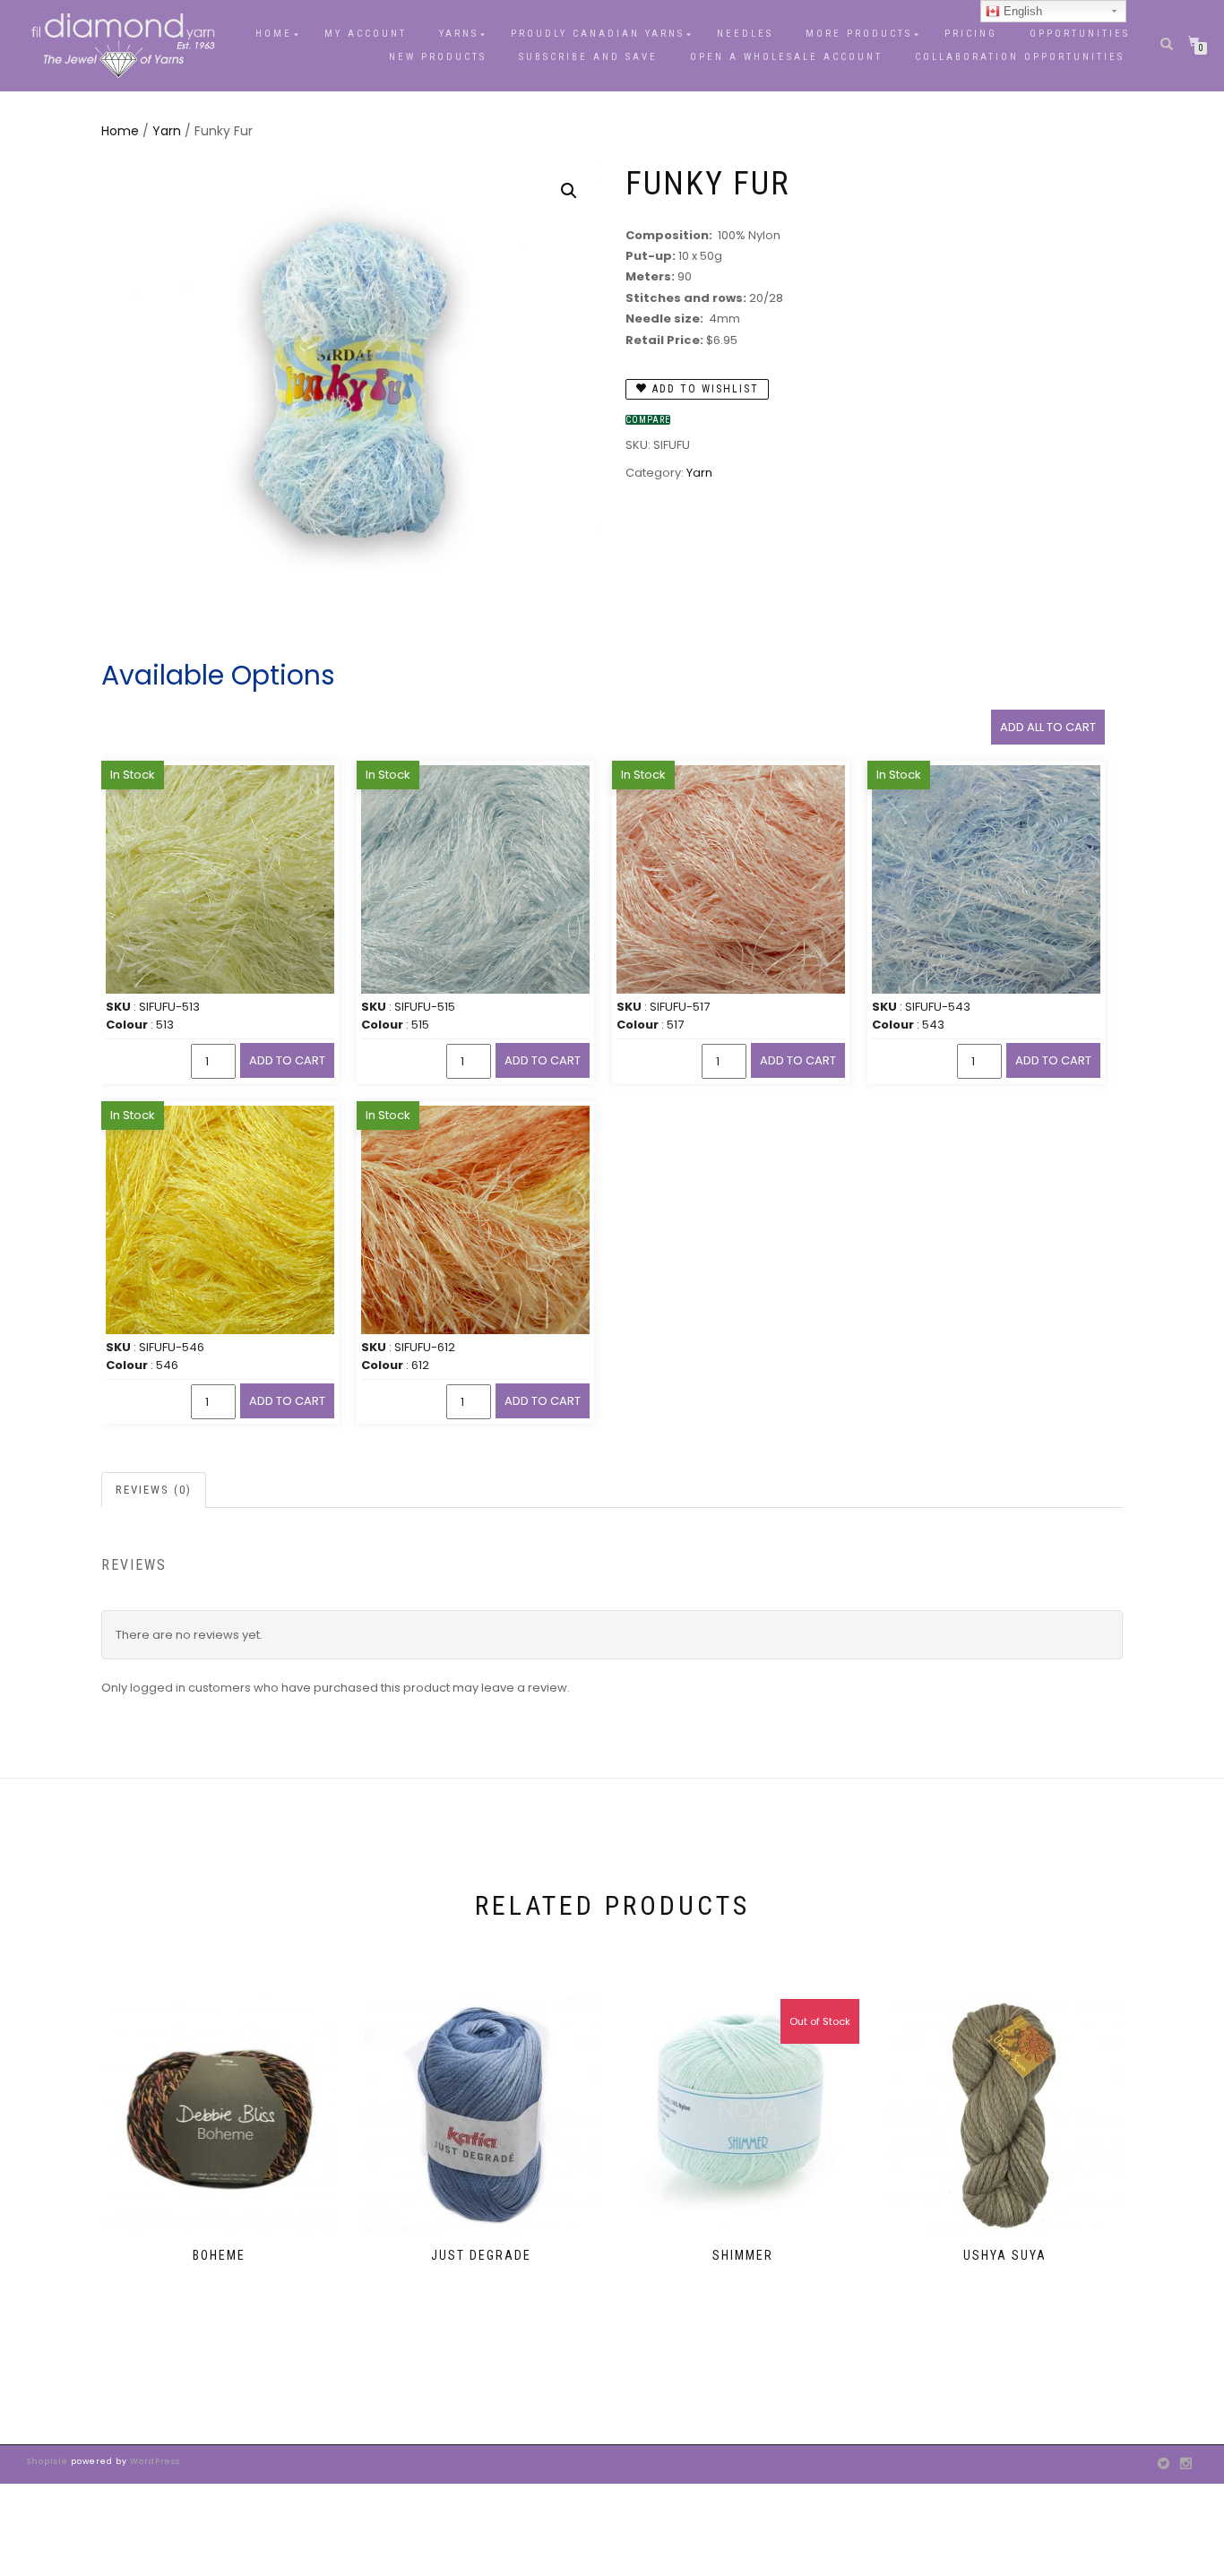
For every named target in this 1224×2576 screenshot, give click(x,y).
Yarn (167, 131)
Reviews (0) (154, 1490)
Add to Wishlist (703, 389)
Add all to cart (1048, 727)
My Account (366, 34)
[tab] (155, 1490)
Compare (648, 420)
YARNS (459, 34)
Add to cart (287, 1060)
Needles (745, 34)
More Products (859, 34)
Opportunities (1080, 34)
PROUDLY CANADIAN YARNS (598, 34)
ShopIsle (49, 2461)
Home (274, 34)
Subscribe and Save (588, 57)
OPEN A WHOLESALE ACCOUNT (786, 57)
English (1021, 11)
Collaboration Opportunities (1022, 57)
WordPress (154, 2461)
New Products (438, 57)
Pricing (971, 34)
